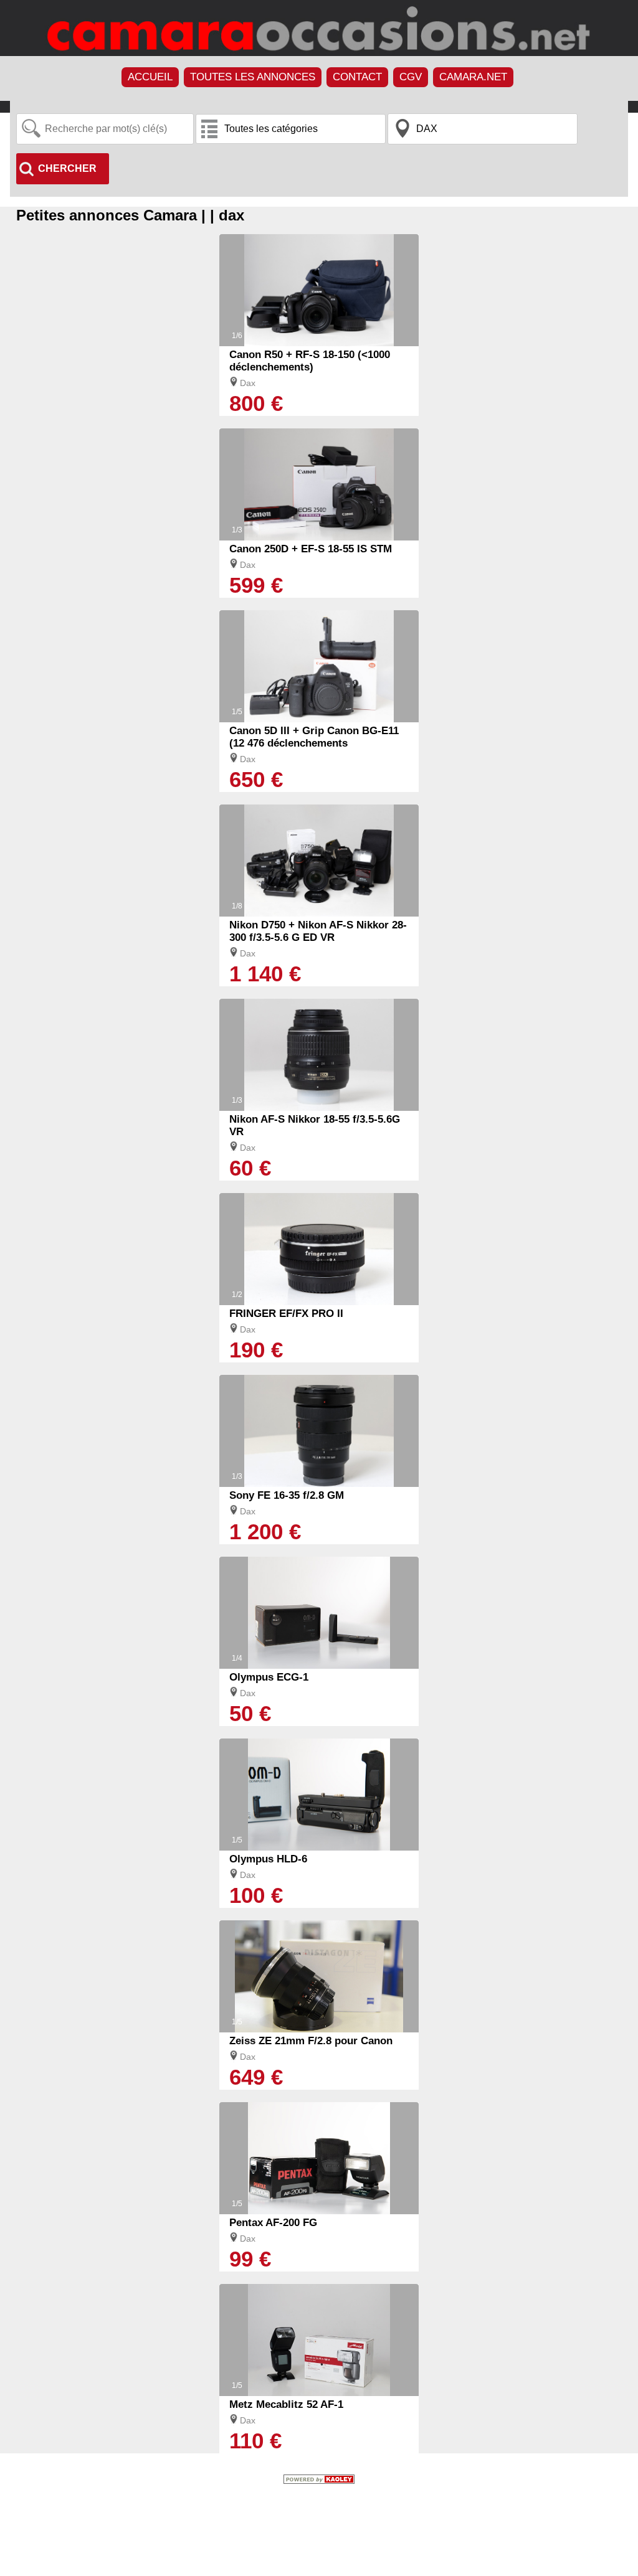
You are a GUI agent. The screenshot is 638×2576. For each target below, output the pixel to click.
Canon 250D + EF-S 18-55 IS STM (311, 549)
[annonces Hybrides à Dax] (319, 343)
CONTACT (357, 77)
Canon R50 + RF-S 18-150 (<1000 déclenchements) (310, 361)
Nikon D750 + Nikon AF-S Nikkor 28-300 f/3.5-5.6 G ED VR (318, 931)
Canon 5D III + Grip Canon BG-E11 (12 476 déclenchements (314, 737)
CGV (411, 77)
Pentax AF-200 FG (273, 2223)
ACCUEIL (150, 77)
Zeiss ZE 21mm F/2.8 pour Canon (311, 2041)
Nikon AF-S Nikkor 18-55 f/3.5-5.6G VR (315, 1125)
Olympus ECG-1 (269, 1677)
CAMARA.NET (473, 77)
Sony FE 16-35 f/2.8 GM (287, 1495)
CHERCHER (67, 168)
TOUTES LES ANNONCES (253, 77)
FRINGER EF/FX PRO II (286, 1314)
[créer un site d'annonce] (319, 2481)
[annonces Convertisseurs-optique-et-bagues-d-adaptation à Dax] (319, 1302)
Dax (248, 383)
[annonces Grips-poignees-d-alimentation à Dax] (319, 1666)
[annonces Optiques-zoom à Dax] (319, 1108)
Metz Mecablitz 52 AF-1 (286, 2404)
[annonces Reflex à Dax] (319, 537)
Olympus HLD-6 (268, 1859)
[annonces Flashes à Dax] (319, 2211)
